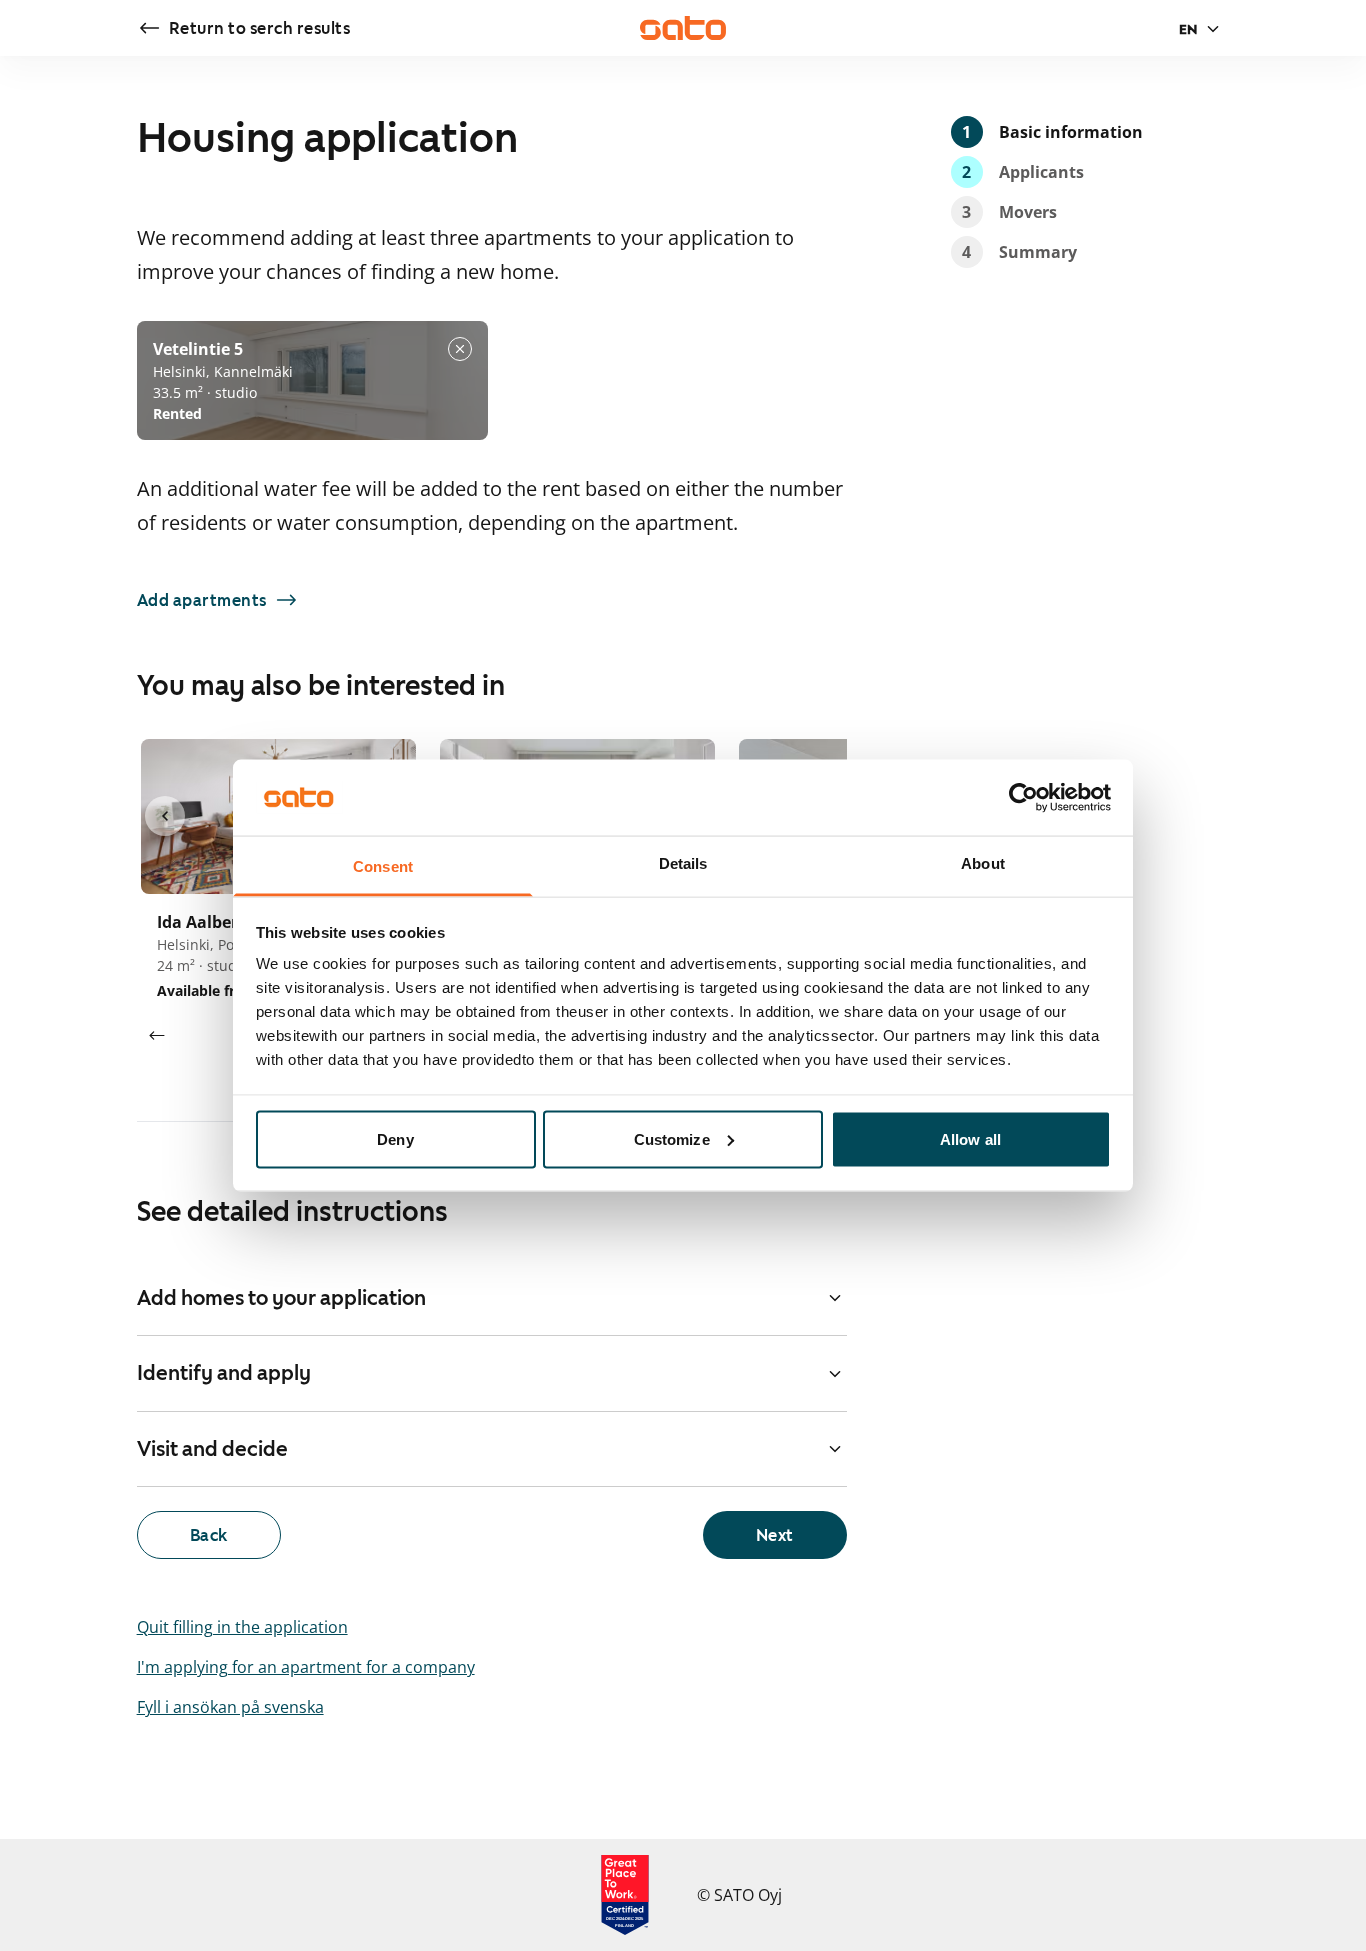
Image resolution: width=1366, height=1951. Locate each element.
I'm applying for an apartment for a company (306, 1667)
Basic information (1052, 132)
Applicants (1023, 172)
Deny (395, 1138)
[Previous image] (165, 816)
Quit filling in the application (242, 1627)
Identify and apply (224, 1373)
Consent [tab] (383, 866)
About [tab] (983, 863)
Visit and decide (212, 1449)
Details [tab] (683, 863)
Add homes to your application (281, 1298)
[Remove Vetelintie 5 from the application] (460, 349)
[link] (244, 28)
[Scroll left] (157, 1036)
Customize (672, 1138)
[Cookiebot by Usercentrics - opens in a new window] (1023, 797)
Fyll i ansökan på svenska (230, 1707)
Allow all (970, 1138)
